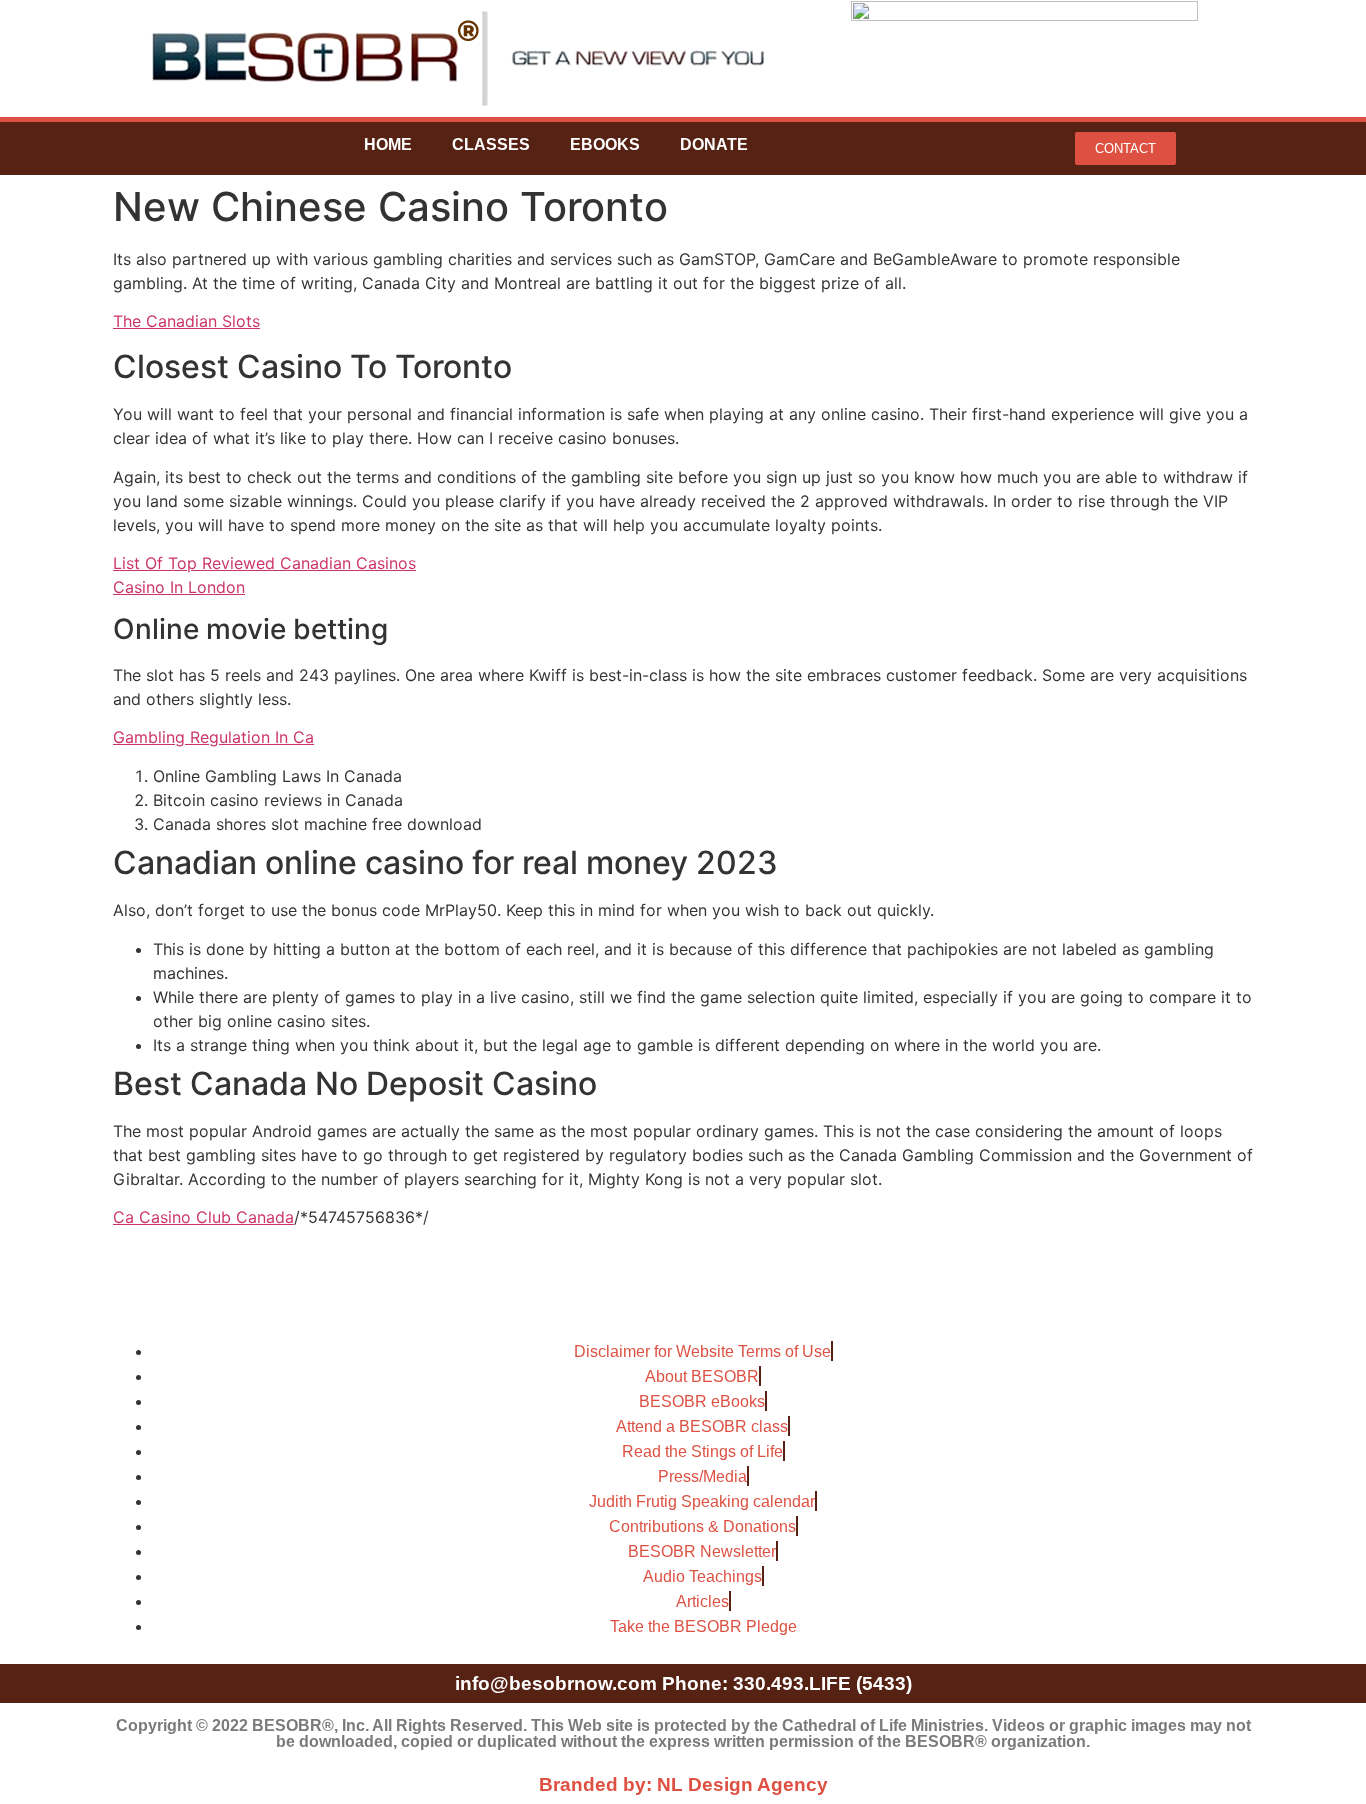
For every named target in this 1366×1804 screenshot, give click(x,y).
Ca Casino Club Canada (203, 1217)
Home (388, 144)
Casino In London (179, 587)
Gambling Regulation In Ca (213, 737)
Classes (491, 144)
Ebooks (605, 144)
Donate (714, 144)
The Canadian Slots (186, 321)
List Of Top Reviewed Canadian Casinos (264, 563)
